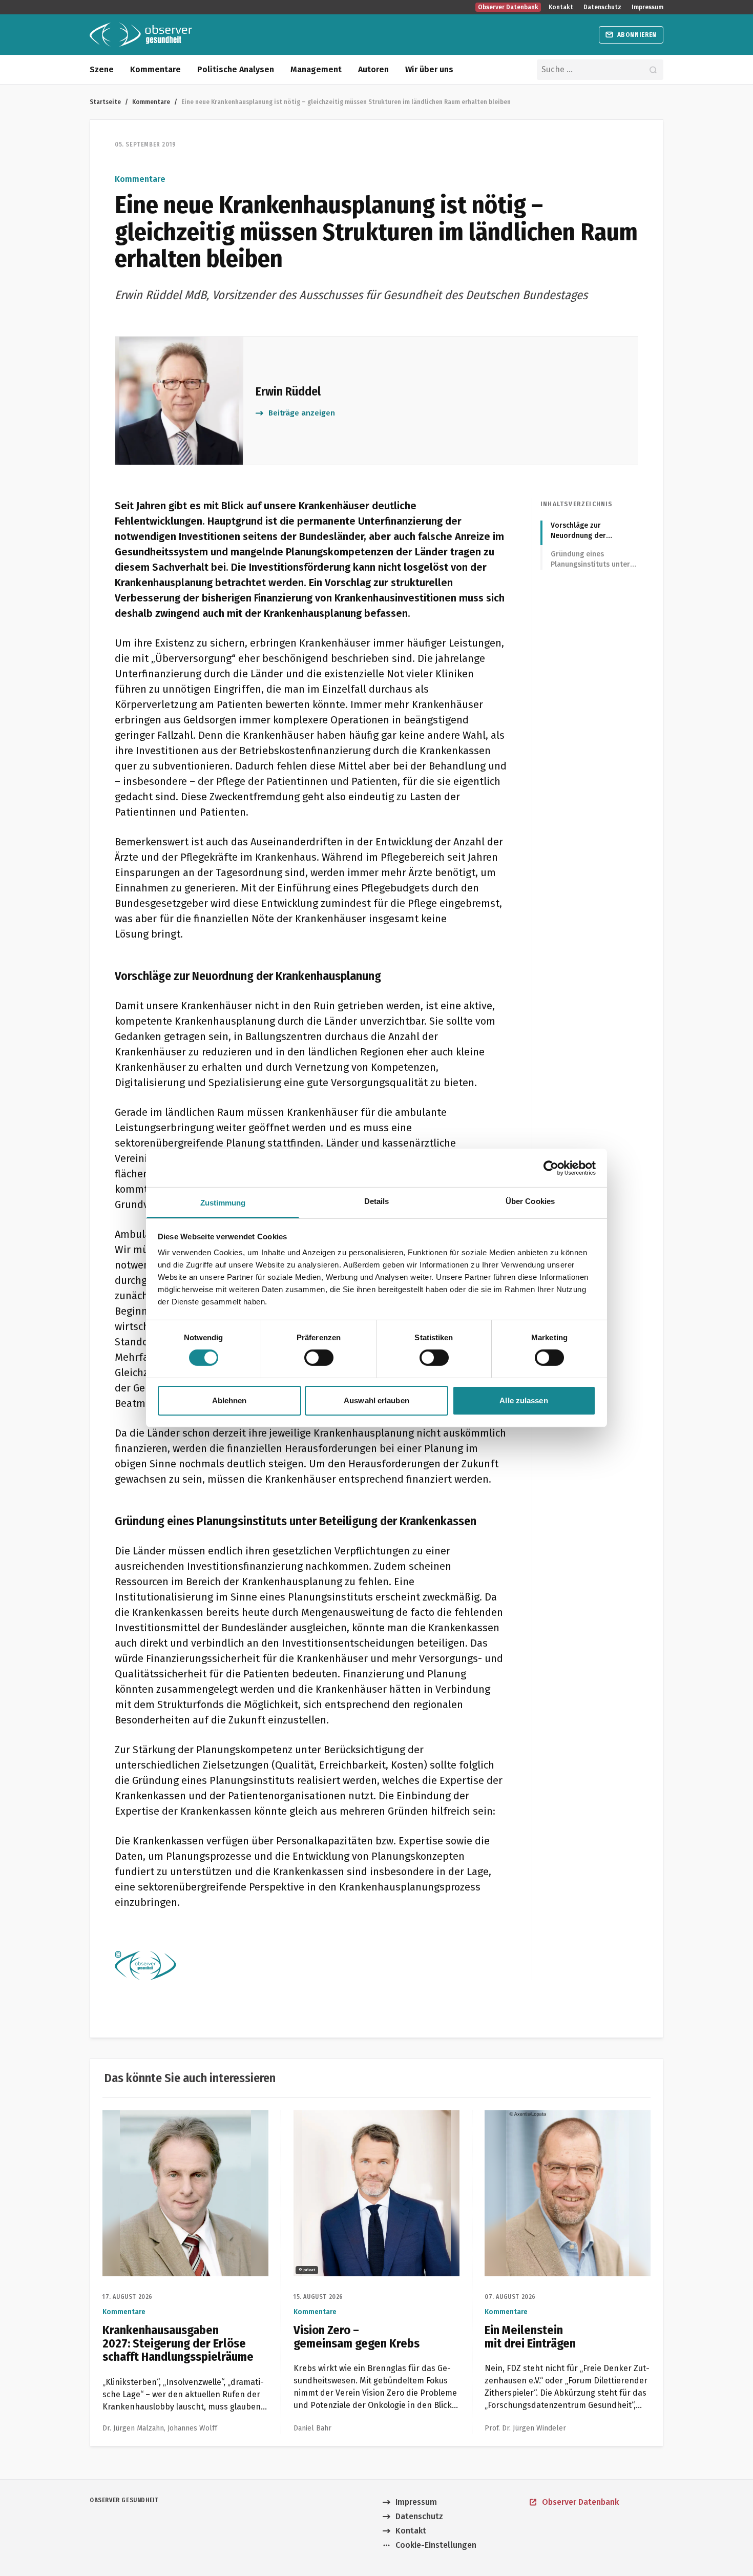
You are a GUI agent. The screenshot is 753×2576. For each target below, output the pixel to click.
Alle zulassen (524, 1400)
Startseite (105, 102)
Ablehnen (229, 1400)
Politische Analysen (236, 69)
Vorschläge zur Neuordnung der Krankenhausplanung (586, 531)
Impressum (647, 7)
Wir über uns (429, 69)
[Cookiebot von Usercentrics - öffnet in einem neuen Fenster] (551, 1168)
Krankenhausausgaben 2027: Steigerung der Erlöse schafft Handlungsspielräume (179, 2122)
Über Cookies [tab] (530, 1201)
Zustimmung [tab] (223, 1203)
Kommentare (155, 69)
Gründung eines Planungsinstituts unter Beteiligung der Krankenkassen (590, 560)
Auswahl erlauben (376, 1400)
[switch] (319, 1358)
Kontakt (561, 7)
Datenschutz (602, 7)
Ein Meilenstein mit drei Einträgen (549, 2116)
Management (316, 69)
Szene (102, 69)
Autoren (373, 69)
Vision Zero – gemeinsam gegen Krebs (366, 2116)
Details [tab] (377, 1201)
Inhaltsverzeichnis (577, 504)
